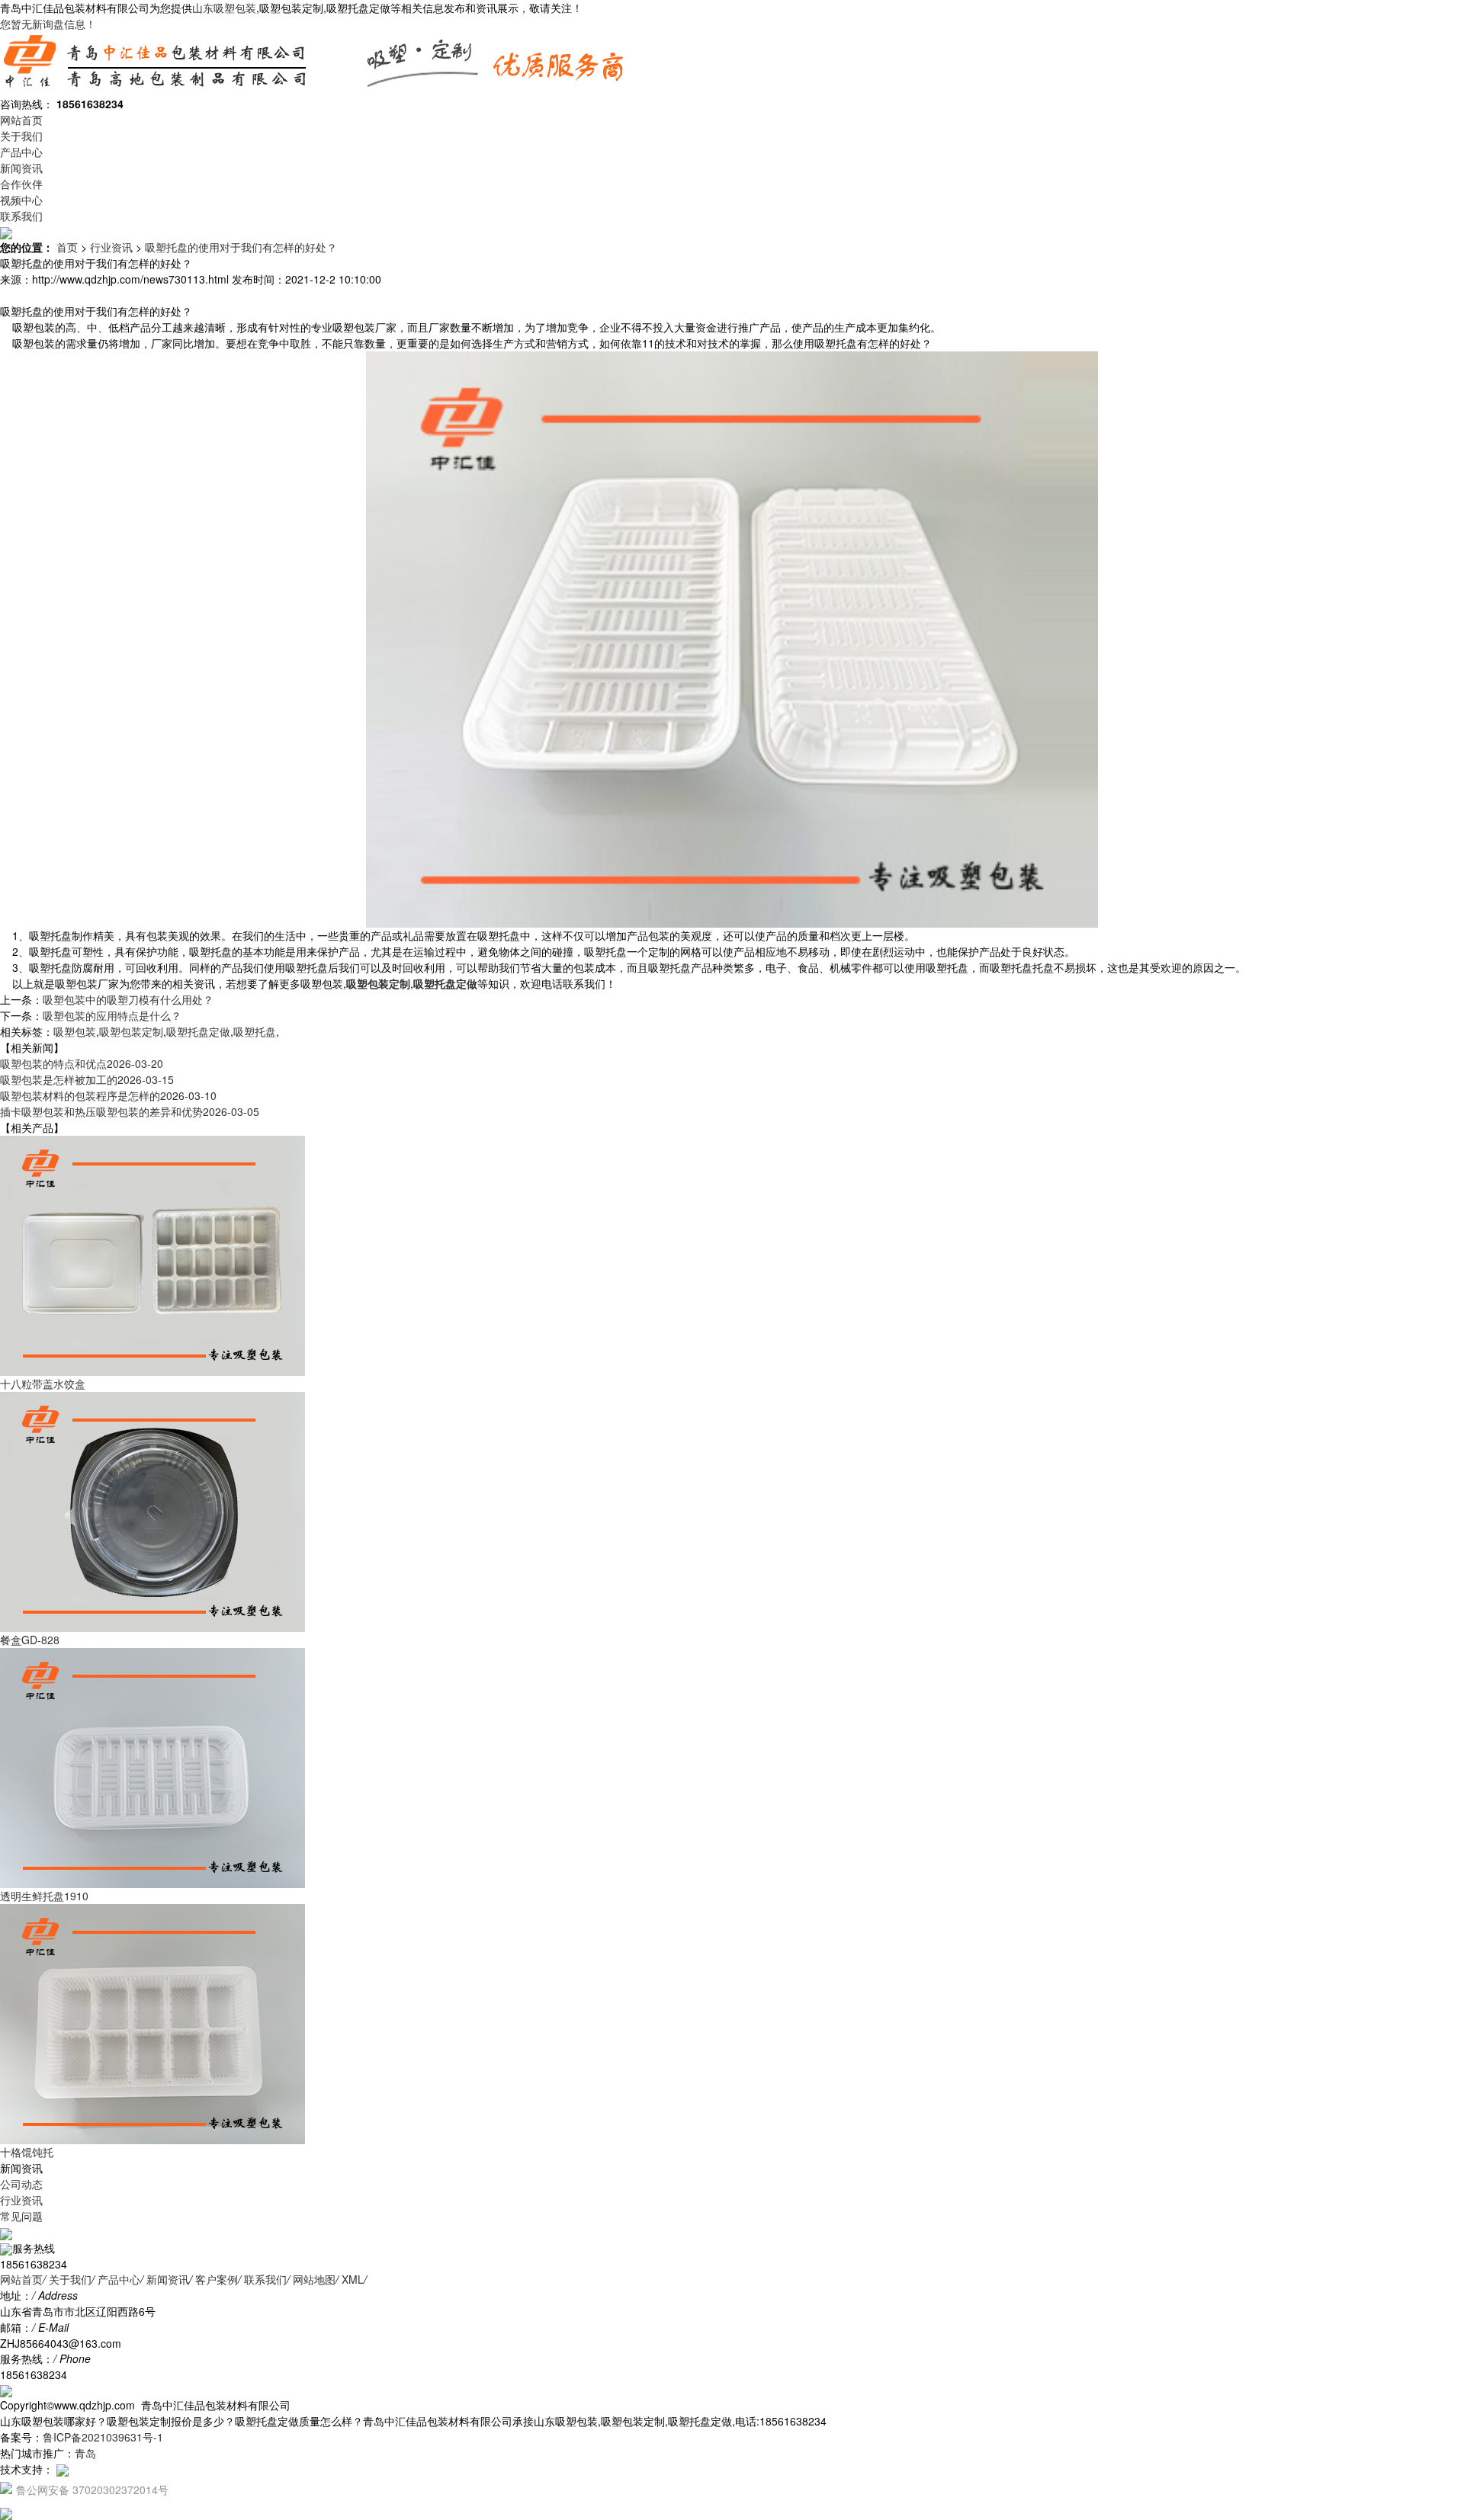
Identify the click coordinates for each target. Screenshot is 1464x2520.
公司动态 (21, 2184)
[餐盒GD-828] (152, 1511)
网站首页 (21, 120)
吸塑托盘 (255, 1031)
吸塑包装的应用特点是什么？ (112, 1015)
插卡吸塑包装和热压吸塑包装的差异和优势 (130, 1111)
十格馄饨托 (27, 2152)
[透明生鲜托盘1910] (152, 1767)
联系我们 (21, 216)
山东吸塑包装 (224, 8)
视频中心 (21, 200)
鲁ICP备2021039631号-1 (103, 2437)
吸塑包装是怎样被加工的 (87, 1079)
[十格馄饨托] (152, 2023)
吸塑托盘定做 (198, 1031)
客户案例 (217, 2279)
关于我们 (21, 136)
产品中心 (21, 152)
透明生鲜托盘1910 (44, 1896)
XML (353, 2279)
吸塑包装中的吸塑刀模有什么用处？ (128, 999)
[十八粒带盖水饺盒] (152, 1255)
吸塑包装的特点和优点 (82, 1063)
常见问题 (21, 2216)
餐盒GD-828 (30, 1640)
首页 (67, 247)
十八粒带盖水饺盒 (43, 1383)
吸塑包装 (75, 1031)
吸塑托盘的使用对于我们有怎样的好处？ (241, 247)
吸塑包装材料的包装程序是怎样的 (108, 1095)
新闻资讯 (21, 168)
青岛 (85, 2453)
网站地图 (314, 2279)
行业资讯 (111, 247)
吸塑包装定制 (131, 1031)
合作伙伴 (21, 184)
